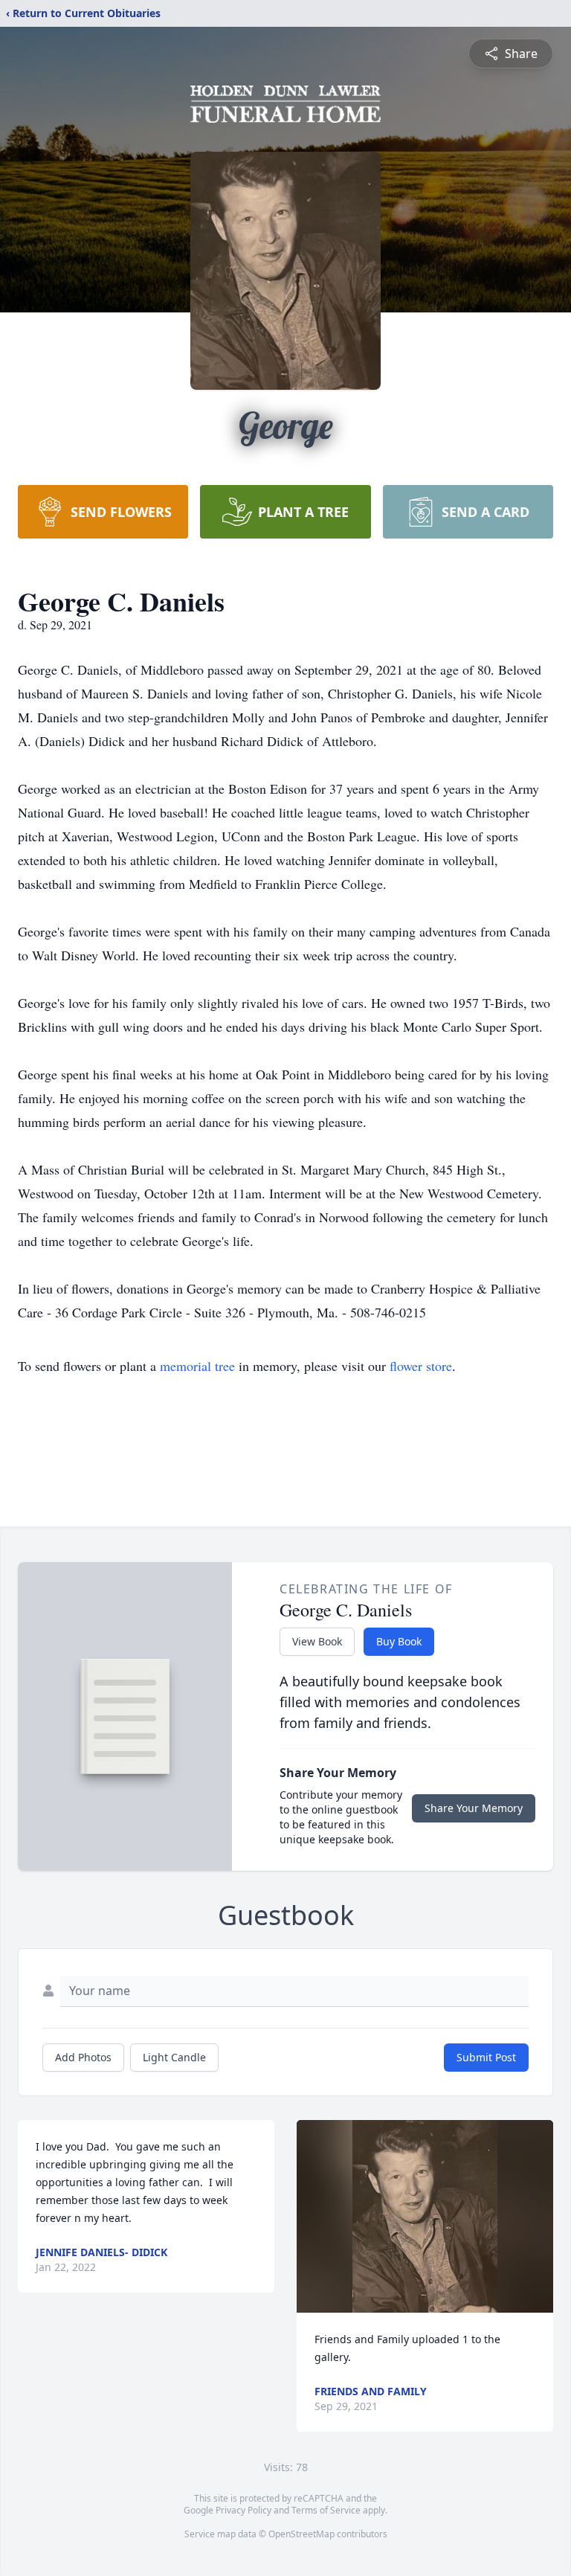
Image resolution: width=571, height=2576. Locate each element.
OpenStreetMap (301, 2534)
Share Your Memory (474, 1808)
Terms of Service (326, 2510)
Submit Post (486, 2057)
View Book (317, 1641)
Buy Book (399, 1641)
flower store (421, 1366)
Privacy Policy (243, 2510)
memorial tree (197, 1366)
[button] (425, 2216)
